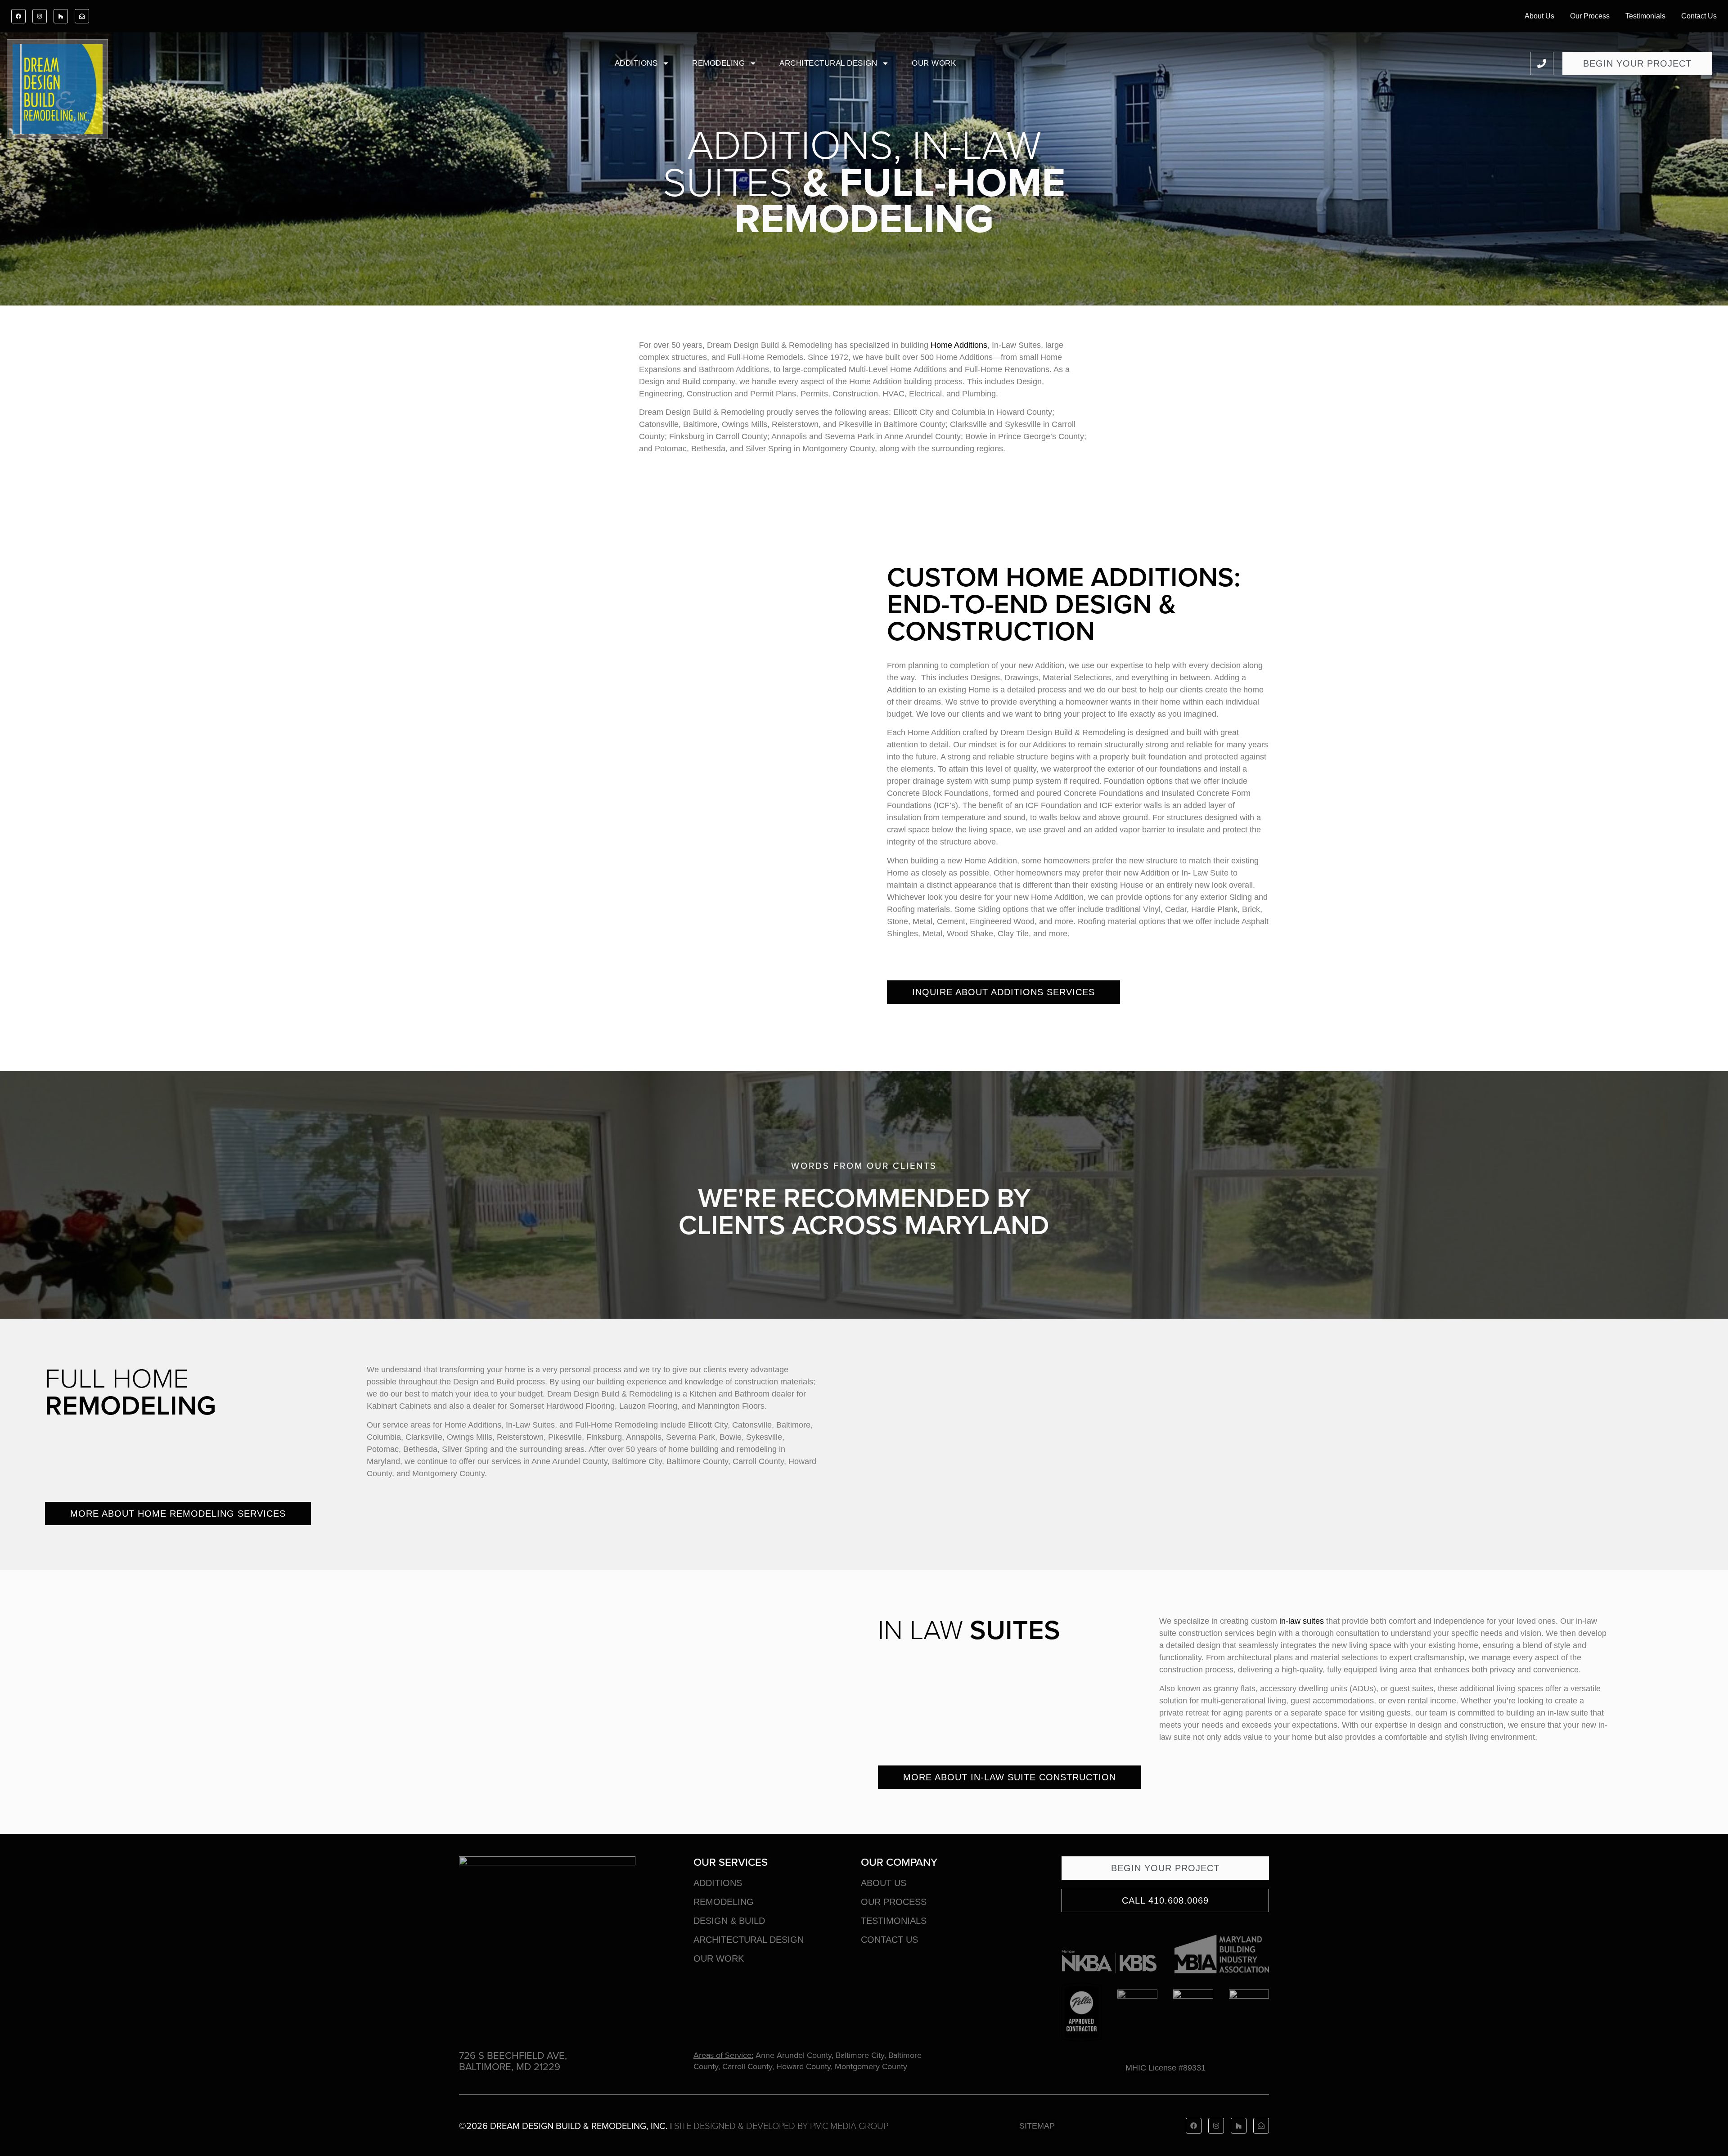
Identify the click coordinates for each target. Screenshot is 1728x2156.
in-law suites (1302, 1621)
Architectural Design (828, 63)
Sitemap (1037, 2126)
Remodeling (718, 63)
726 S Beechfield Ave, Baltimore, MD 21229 (513, 2061)
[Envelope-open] (82, 16)
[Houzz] (61, 16)
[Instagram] (40, 16)
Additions (636, 63)
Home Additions (959, 345)
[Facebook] (18, 16)
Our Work (934, 63)
